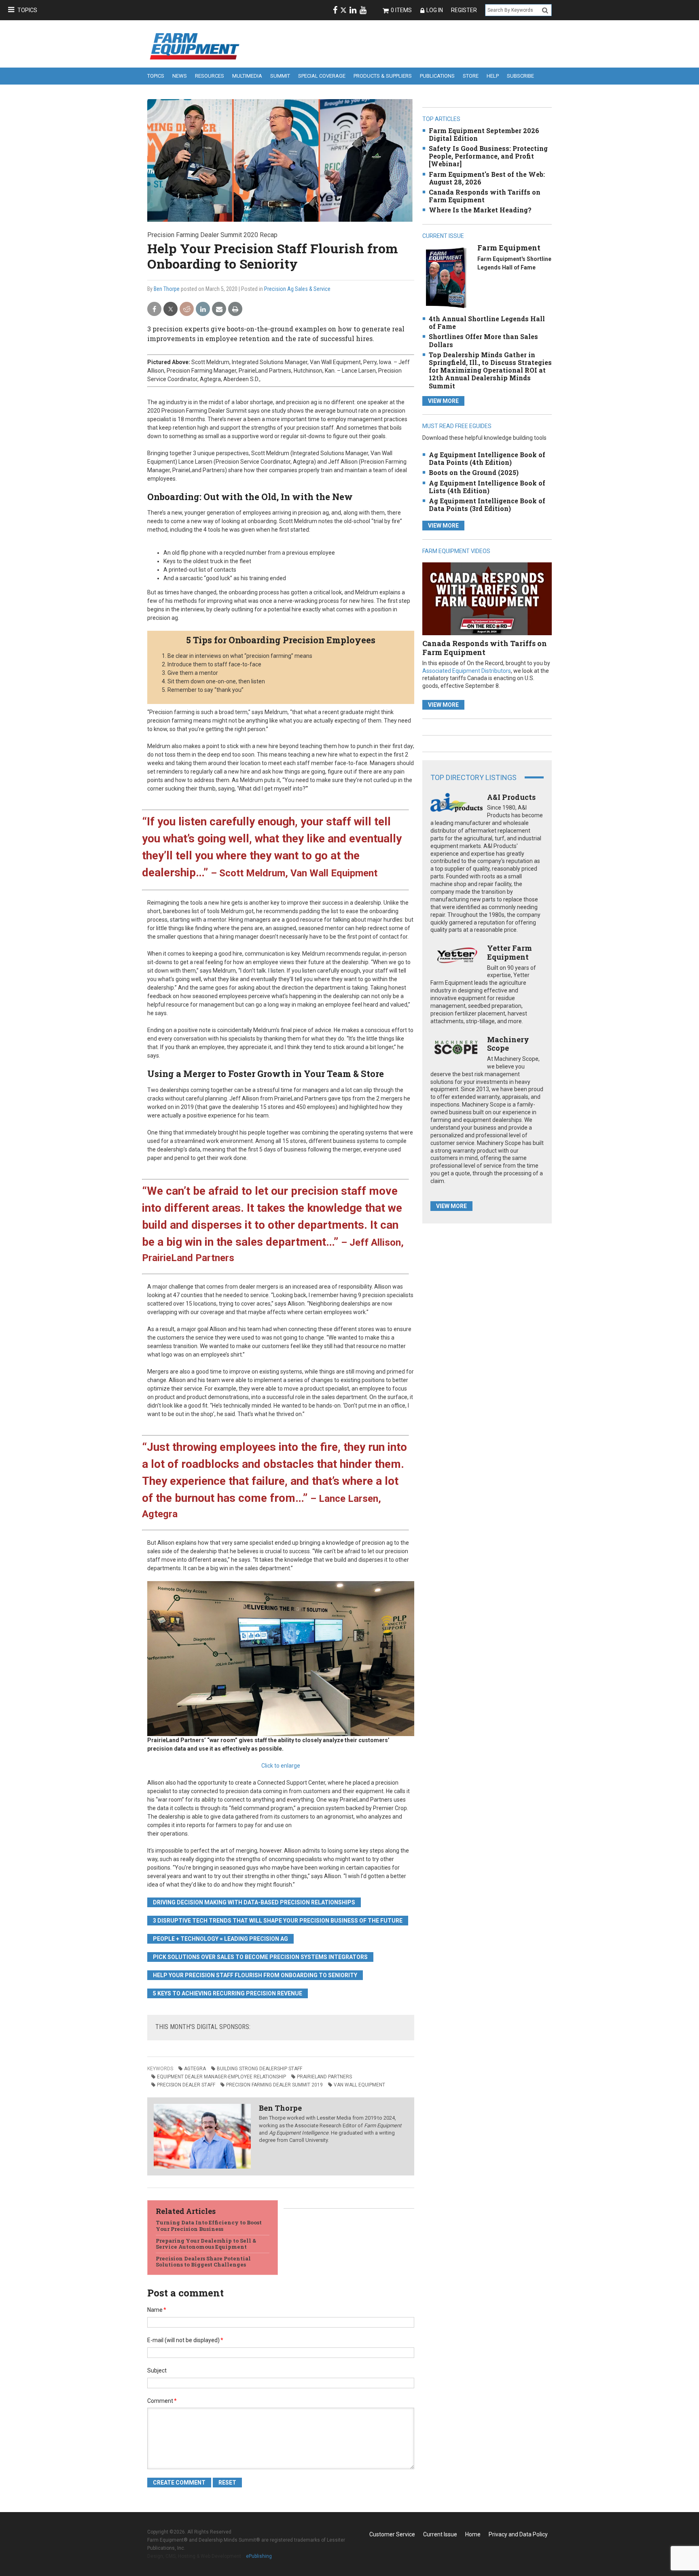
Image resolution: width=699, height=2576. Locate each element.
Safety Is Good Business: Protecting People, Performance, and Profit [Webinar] (488, 156)
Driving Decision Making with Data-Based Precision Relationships (254, 1902)
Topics (27, 10)
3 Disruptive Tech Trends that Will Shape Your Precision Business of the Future (278, 1921)
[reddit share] (187, 309)
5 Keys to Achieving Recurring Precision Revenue (228, 1993)
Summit (280, 76)
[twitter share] (171, 309)
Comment (162, 2401)
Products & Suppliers (383, 76)
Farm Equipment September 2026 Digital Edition (484, 134)
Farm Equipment (509, 248)
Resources (210, 76)
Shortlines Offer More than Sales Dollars (483, 340)
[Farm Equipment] (446, 277)
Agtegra (195, 2069)
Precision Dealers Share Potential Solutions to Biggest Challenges (203, 2262)
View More (443, 401)
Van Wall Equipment (359, 2085)
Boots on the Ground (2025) (474, 472)
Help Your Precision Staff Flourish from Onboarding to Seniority (255, 1975)
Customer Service (392, 2534)
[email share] (219, 309)
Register (464, 10)
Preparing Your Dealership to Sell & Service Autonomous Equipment (206, 2244)
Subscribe (520, 76)
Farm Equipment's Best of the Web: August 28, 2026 (487, 178)
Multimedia (247, 76)
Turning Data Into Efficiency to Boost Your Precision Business (209, 2226)
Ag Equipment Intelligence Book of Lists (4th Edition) (487, 487)
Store (471, 76)
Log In (435, 10)
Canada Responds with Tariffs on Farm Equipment (485, 196)
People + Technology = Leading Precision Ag (220, 1939)
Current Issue (440, 2534)
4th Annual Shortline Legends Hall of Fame (487, 322)
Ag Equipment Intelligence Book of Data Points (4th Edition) (487, 458)
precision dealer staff (186, 2085)
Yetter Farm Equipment (509, 952)
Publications (437, 76)
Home (473, 2534)
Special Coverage (322, 76)
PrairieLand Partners (324, 2077)
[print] (235, 309)
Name (157, 2310)
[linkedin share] (203, 309)
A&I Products (511, 797)
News (180, 76)
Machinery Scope (508, 1044)
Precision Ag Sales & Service (297, 289)
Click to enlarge (281, 1766)
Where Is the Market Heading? (480, 210)
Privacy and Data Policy (518, 2534)
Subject (157, 2370)
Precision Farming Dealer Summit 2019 (274, 2085)
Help (493, 76)
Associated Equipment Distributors (467, 671)
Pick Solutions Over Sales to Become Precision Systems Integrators (260, 1957)
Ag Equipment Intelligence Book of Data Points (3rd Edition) (487, 505)
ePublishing (259, 2556)
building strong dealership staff (259, 2069)
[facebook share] (154, 309)
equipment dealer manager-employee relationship (221, 2077)
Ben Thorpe (167, 289)
